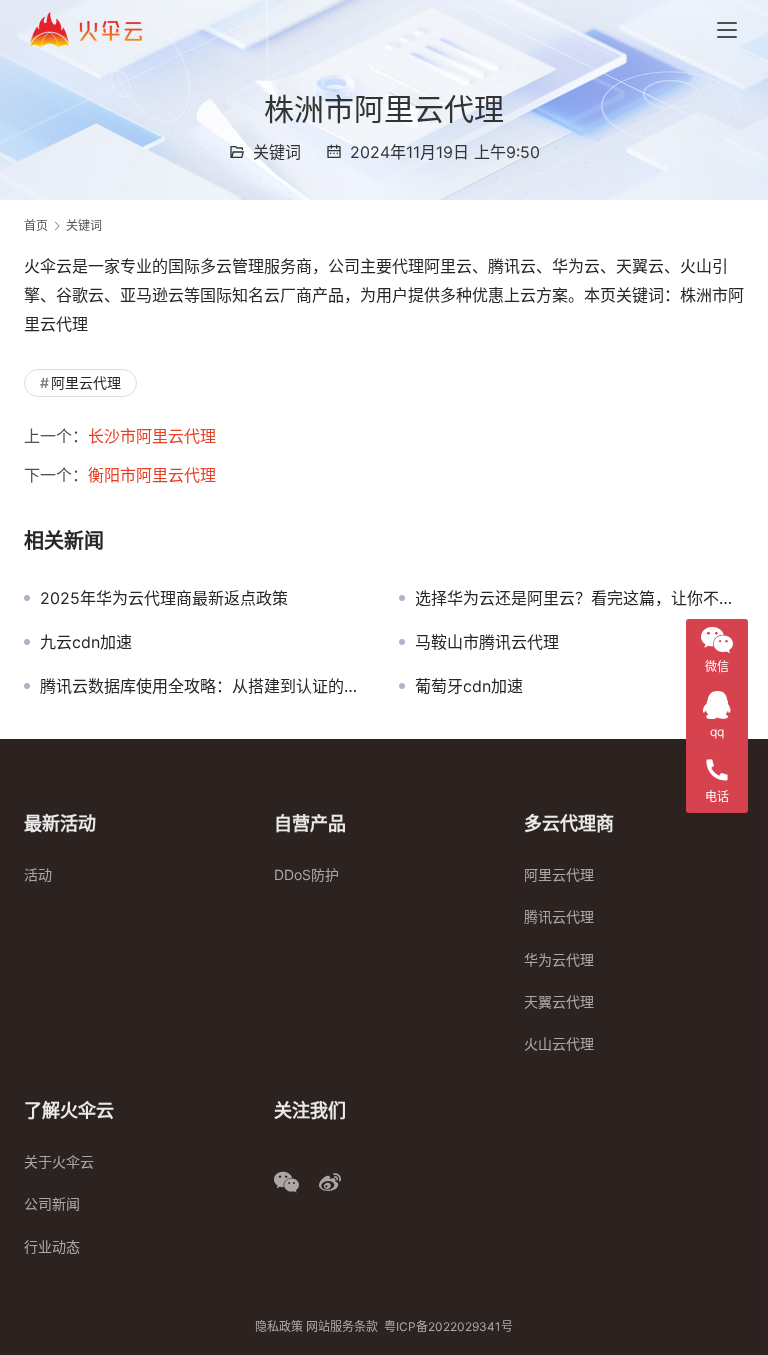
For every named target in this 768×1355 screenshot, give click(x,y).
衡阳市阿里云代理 (152, 475)
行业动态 (52, 1246)
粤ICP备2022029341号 (448, 1326)
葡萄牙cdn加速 (469, 686)
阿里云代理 (86, 382)
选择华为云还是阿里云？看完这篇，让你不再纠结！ (579, 598)
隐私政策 (279, 1326)
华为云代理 (559, 959)
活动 (38, 874)
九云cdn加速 (86, 642)
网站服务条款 (342, 1326)
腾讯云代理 (559, 916)
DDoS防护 (306, 874)
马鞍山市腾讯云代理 (487, 642)
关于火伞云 (59, 1161)
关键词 (277, 152)
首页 (36, 225)
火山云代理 (559, 1043)
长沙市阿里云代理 (152, 436)
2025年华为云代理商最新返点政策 (164, 598)
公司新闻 (52, 1203)
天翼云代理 (559, 1001)
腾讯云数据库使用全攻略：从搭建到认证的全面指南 (204, 686)
